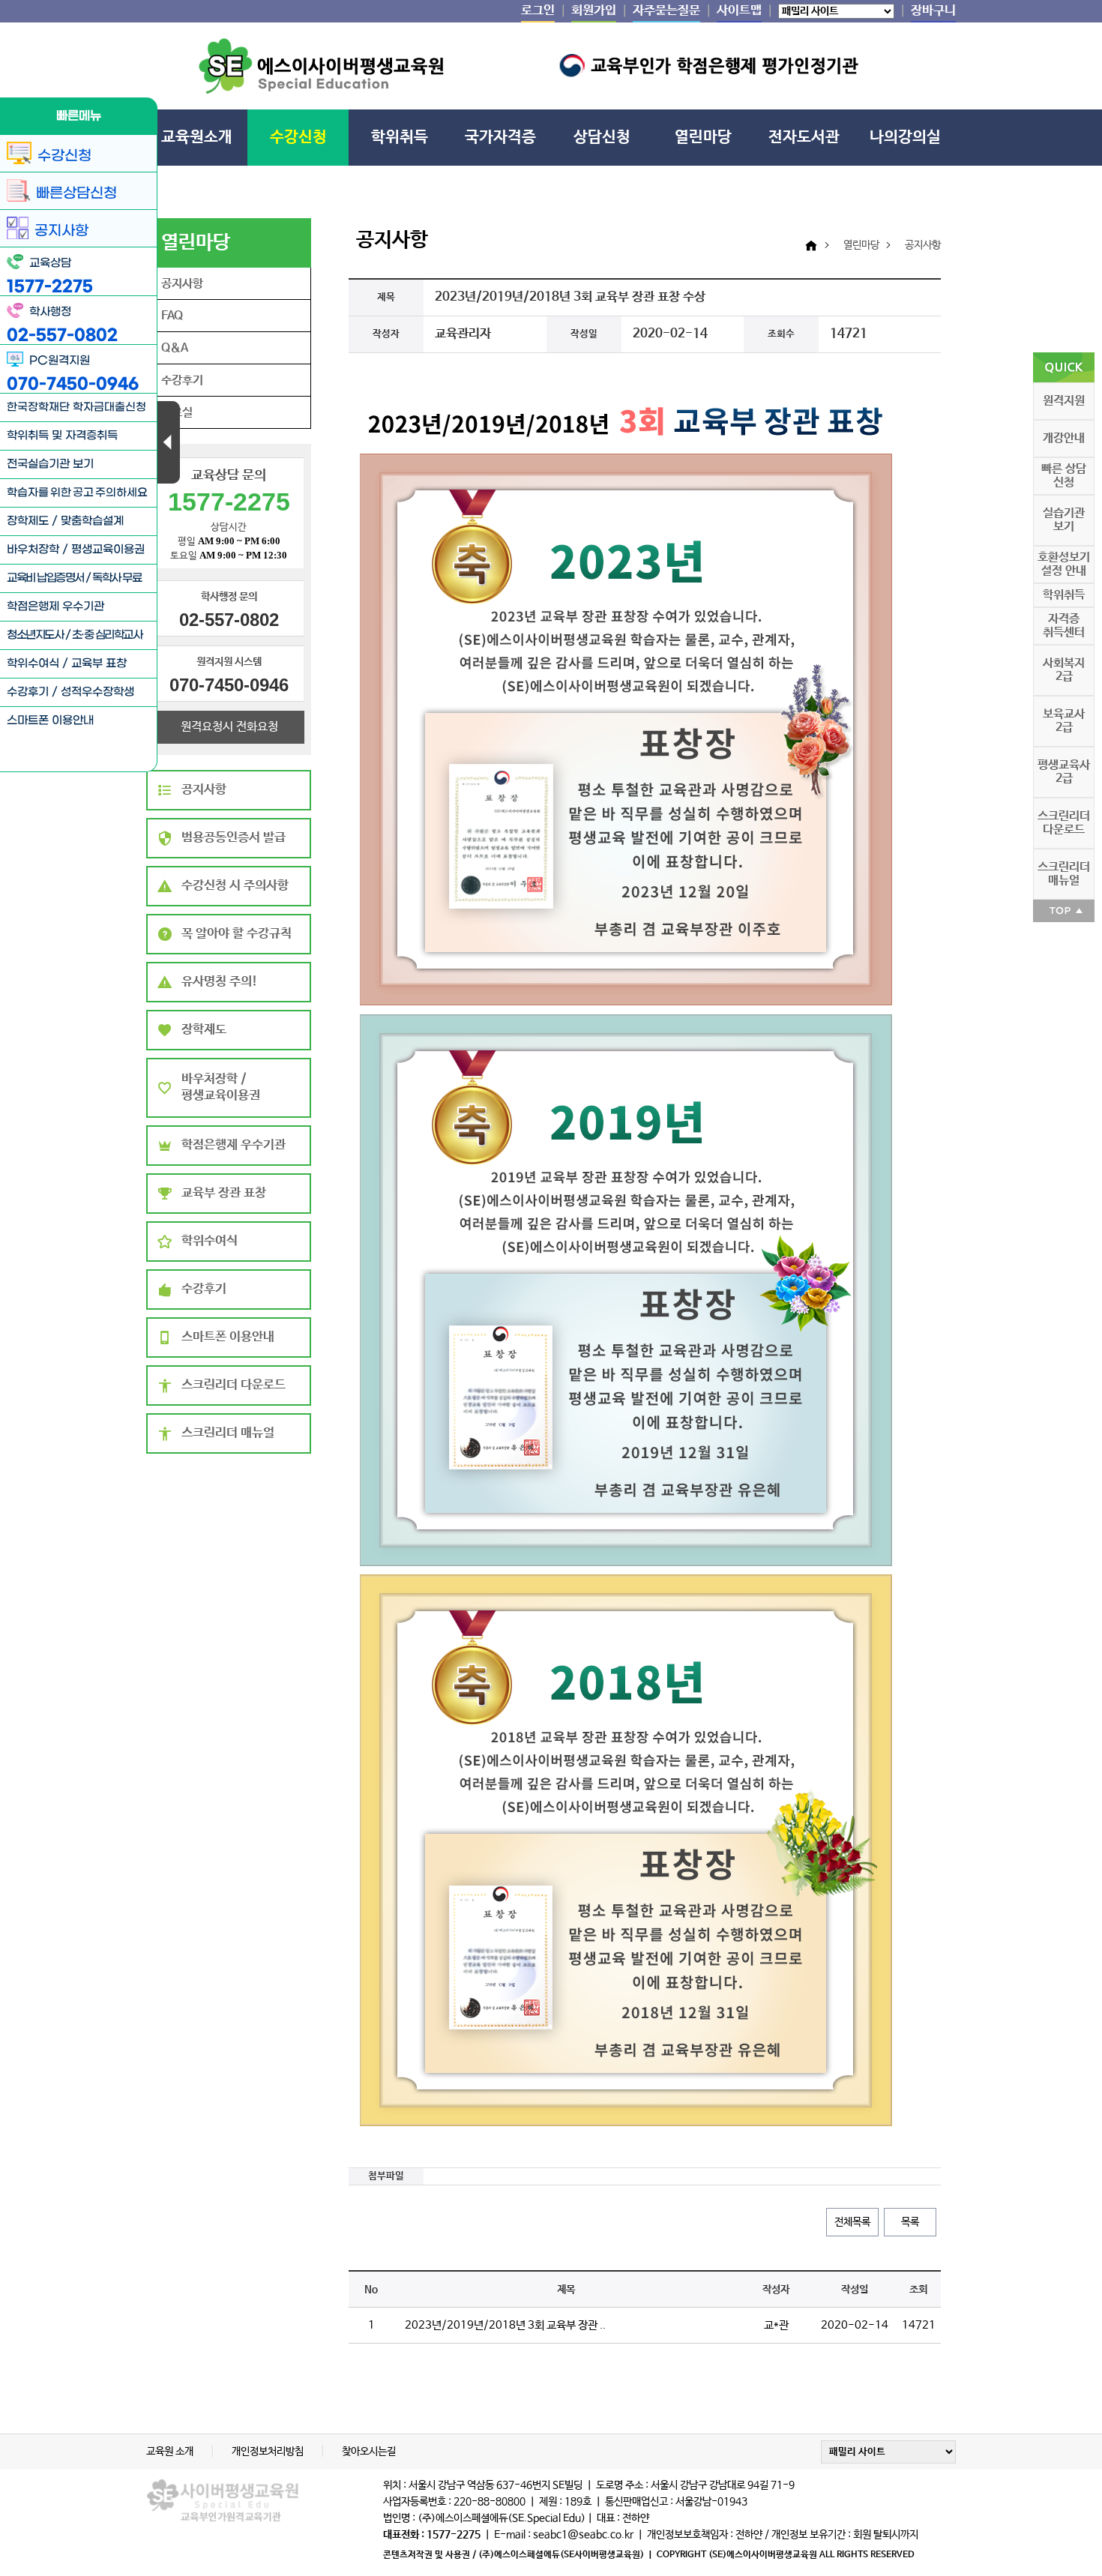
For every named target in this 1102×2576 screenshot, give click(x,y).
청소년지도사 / (39, 635)
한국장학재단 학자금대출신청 (76, 407)
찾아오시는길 (369, 2452)
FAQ (172, 316)
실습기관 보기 (1064, 520)
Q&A (175, 348)
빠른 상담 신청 (1064, 476)
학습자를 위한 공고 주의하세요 (77, 493)
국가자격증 (500, 137)
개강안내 (1064, 438)
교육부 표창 (99, 663)
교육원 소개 (171, 2452)
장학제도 (28, 521)
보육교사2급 (1064, 721)
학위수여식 (33, 663)
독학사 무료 (117, 578)
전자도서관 (804, 137)
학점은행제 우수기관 (55, 607)
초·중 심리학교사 (107, 635)
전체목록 (852, 2222)
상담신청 (602, 137)
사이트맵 (739, 11)
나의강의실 (905, 137)
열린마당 (703, 137)
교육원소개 (197, 137)
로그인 (538, 11)
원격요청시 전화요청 (229, 727)
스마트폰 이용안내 (50, 720)
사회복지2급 (1064, 670)
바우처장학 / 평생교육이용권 (76, 550)
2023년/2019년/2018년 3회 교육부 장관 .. (505, 2326)
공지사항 (182, 284)
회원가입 (594, 11)
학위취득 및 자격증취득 (62, 436)
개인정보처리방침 (269, 2452)
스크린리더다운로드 (1064, 823)
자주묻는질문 (666, 11)
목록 (910, 2222)
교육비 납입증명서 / (49, 578)
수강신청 (298, 137)
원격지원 (1064, 401)
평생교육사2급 (1064, 772)
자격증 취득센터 (1064, 626)
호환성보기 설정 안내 (1064, 564)
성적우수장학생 (97, 692)
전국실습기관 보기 (50, 464)
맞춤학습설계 (92, 521)
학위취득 (400, 137)
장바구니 (933, 11)
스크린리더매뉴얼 (1064, 874)
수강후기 (28, 692)
